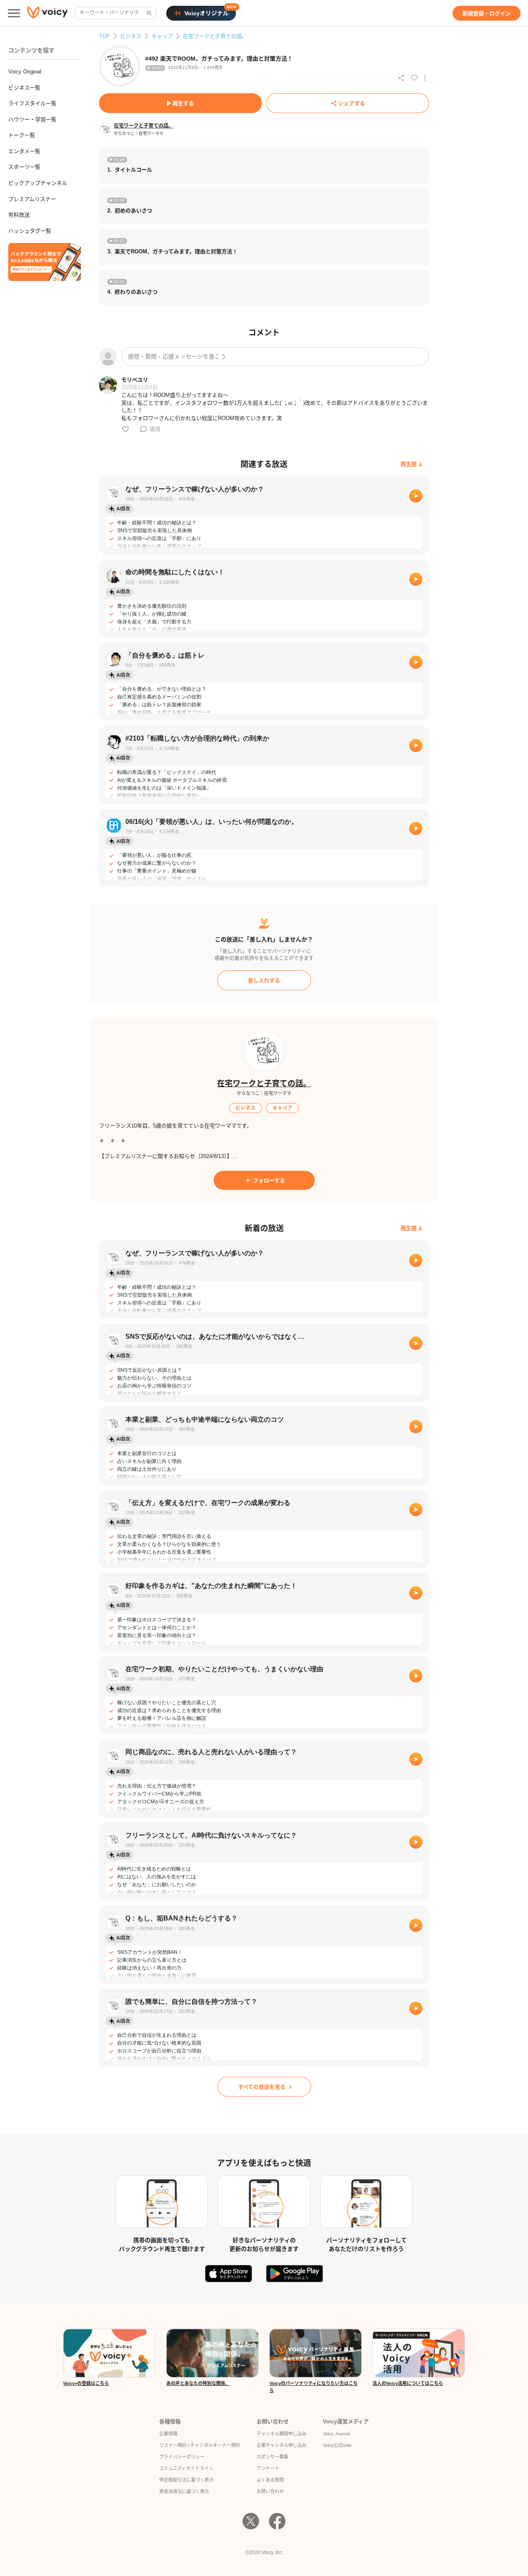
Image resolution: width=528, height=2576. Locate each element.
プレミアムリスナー (32, 199)
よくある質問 (270, 2480)
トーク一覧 (22, 135)
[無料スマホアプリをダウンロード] (45, 262)
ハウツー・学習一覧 (32, 119)
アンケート (268, 2468)
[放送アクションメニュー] (425, 78)
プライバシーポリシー (182, 2457)
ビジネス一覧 (24, 88)
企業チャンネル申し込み (282, 2445)
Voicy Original (25, 72)
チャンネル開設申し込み (282, 2434)
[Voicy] (47, 13)
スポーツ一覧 (24, 167)
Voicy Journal (336, 2434)
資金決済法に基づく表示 (184, 2491)
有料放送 (19, 215)
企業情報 (168, 2434)
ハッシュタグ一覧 (30, 231)
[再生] (416, 496)
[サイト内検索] (148, 13)
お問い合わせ (270, 2491)
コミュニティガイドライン (186, 2468)
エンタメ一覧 (24, 151)
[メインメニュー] (14, 13)
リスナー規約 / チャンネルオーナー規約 (200, 2445)
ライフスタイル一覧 (32, 103)
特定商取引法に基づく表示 (186, 2480)
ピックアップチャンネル (38, 183)
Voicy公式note (337, 2445)
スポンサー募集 (272, 2457)
